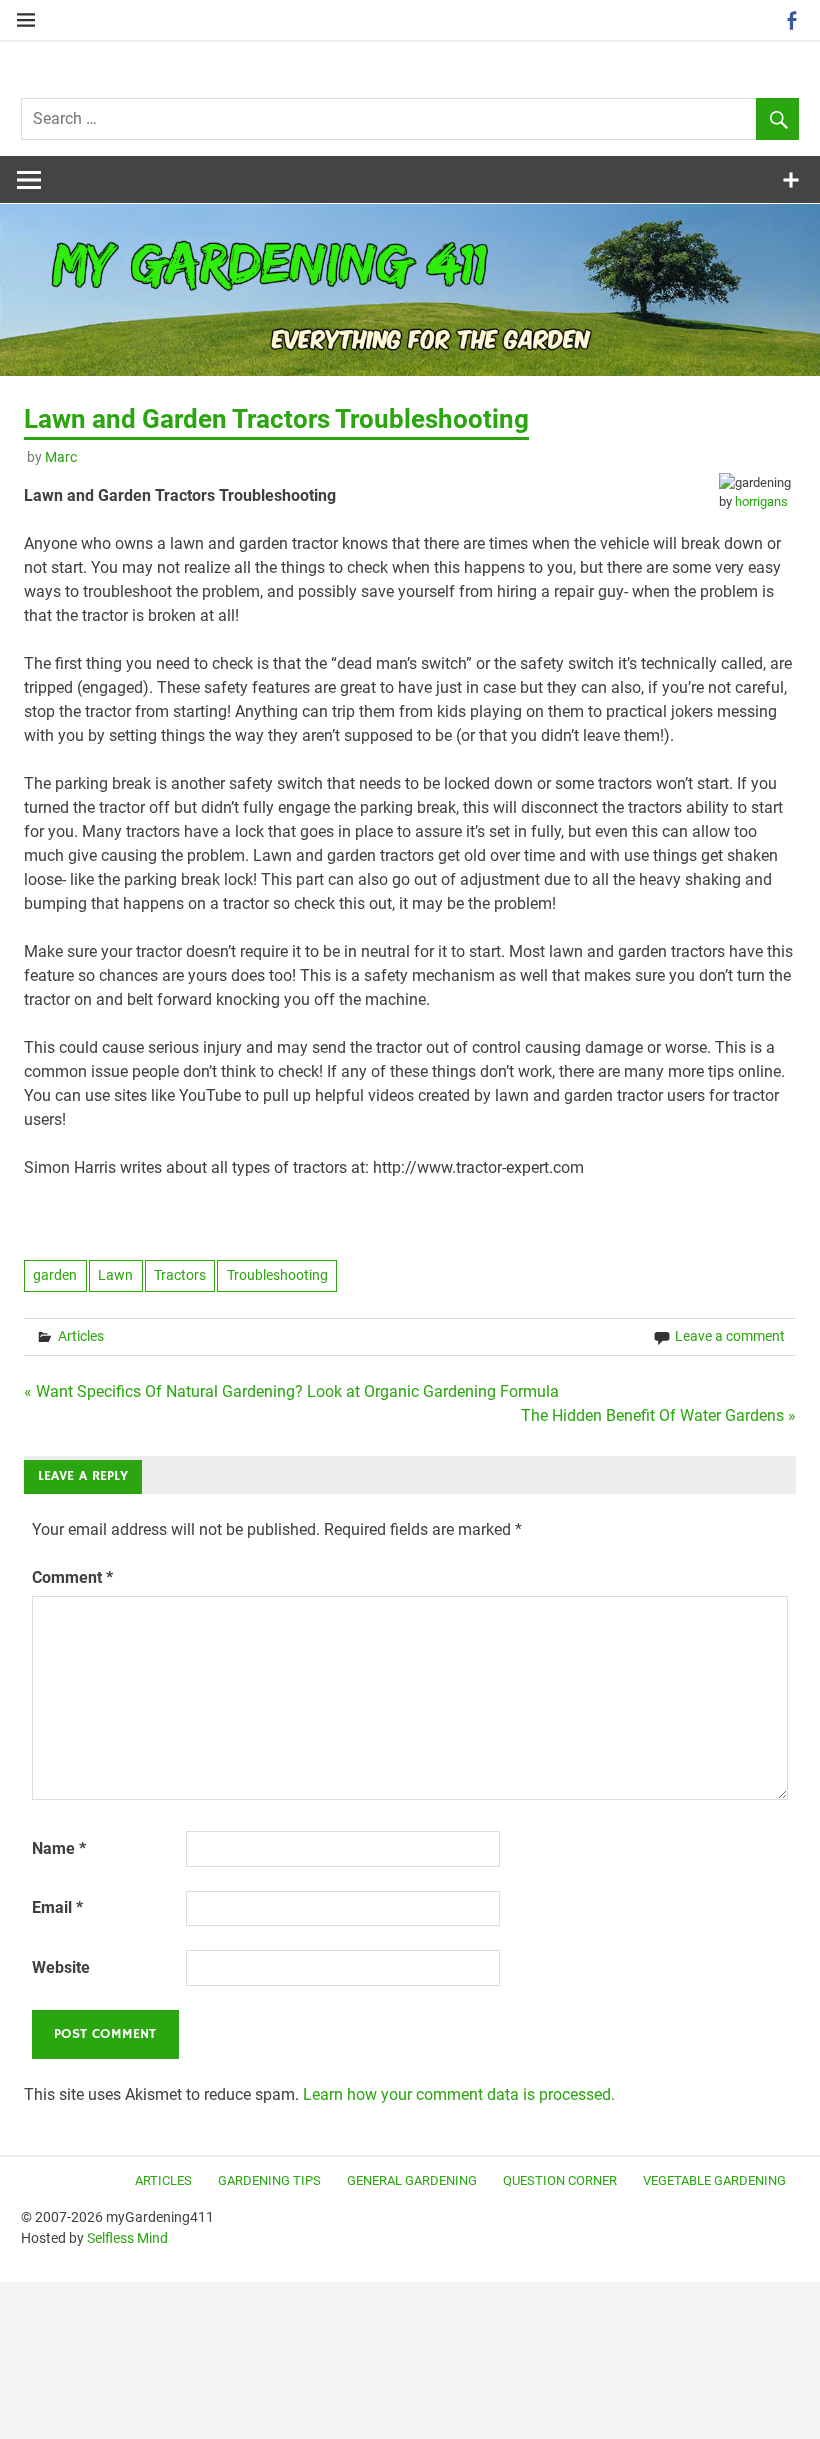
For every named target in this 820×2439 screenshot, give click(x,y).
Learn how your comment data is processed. (459, 2094)
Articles (81, 1336)
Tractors (180, 1275)
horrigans (761, 501)
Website (61, 1967)
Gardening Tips (269, 2180)
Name (59, 1848)
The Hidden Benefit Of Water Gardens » (658, 1415)
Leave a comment (730, 1336)
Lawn (115, 1275)
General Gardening (412, 2180)
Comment (72, 1577)
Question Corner (560, 2180)
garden (55, 1275)
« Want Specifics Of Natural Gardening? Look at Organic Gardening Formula (291, 1391)
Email (57, 1907)
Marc (61, 457)
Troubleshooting (277, 1275)
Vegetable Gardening (714, 2180)
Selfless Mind (127, 2238)
